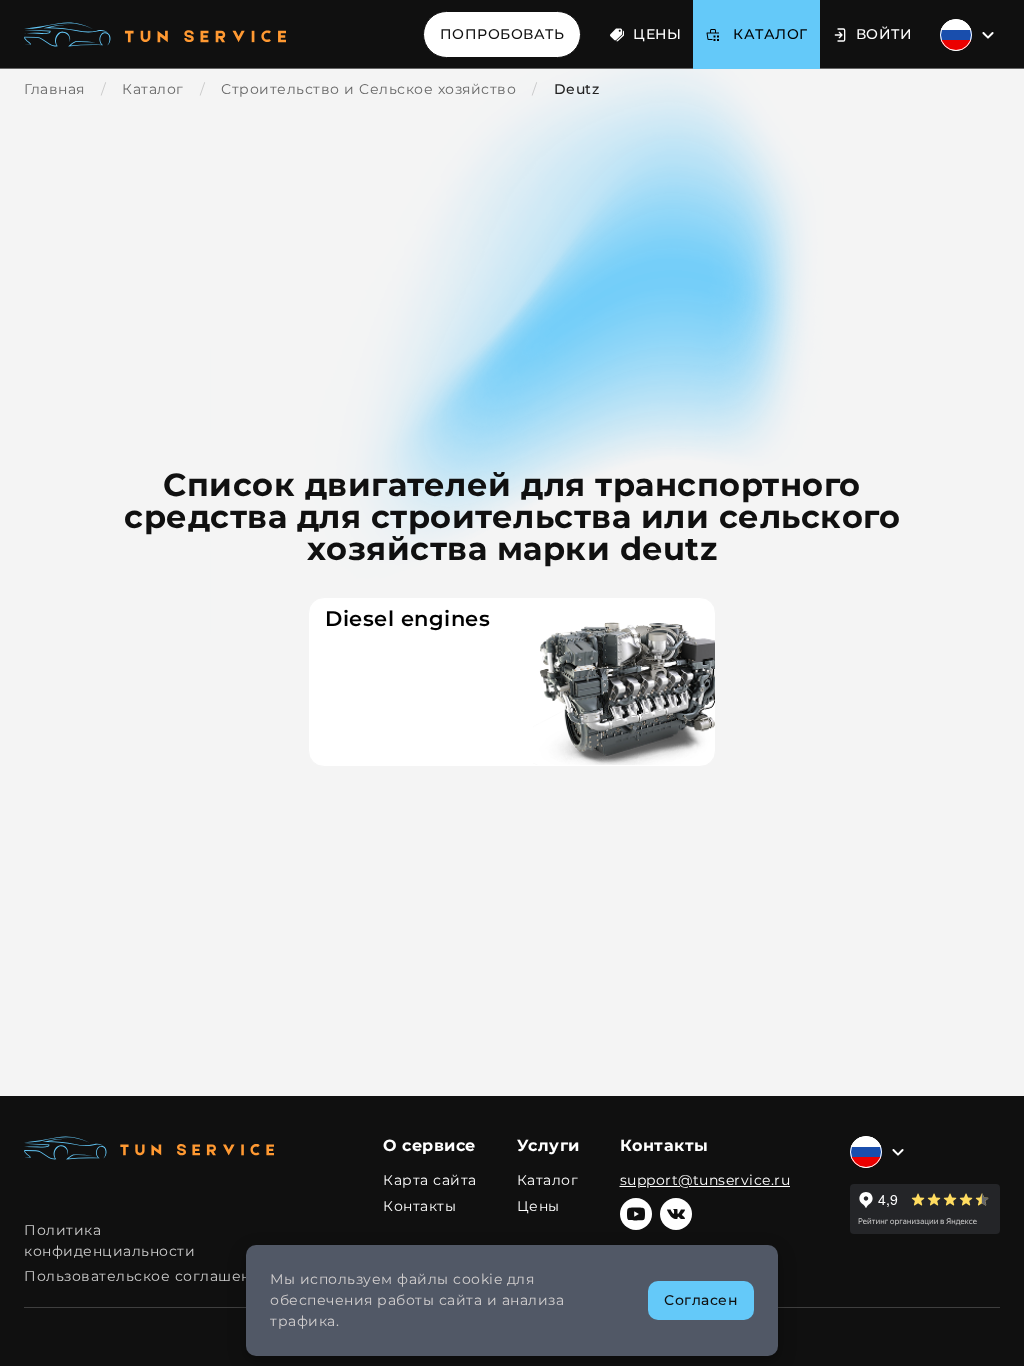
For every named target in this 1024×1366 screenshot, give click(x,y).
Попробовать (502, 34)
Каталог (548, 1180)
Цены (657, 34)
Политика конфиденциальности (109, 1240)
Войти (884, 34)
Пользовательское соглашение (147, 1276)
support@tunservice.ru (705, 1180)
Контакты (419, 1206)
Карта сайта (430, 1180)
